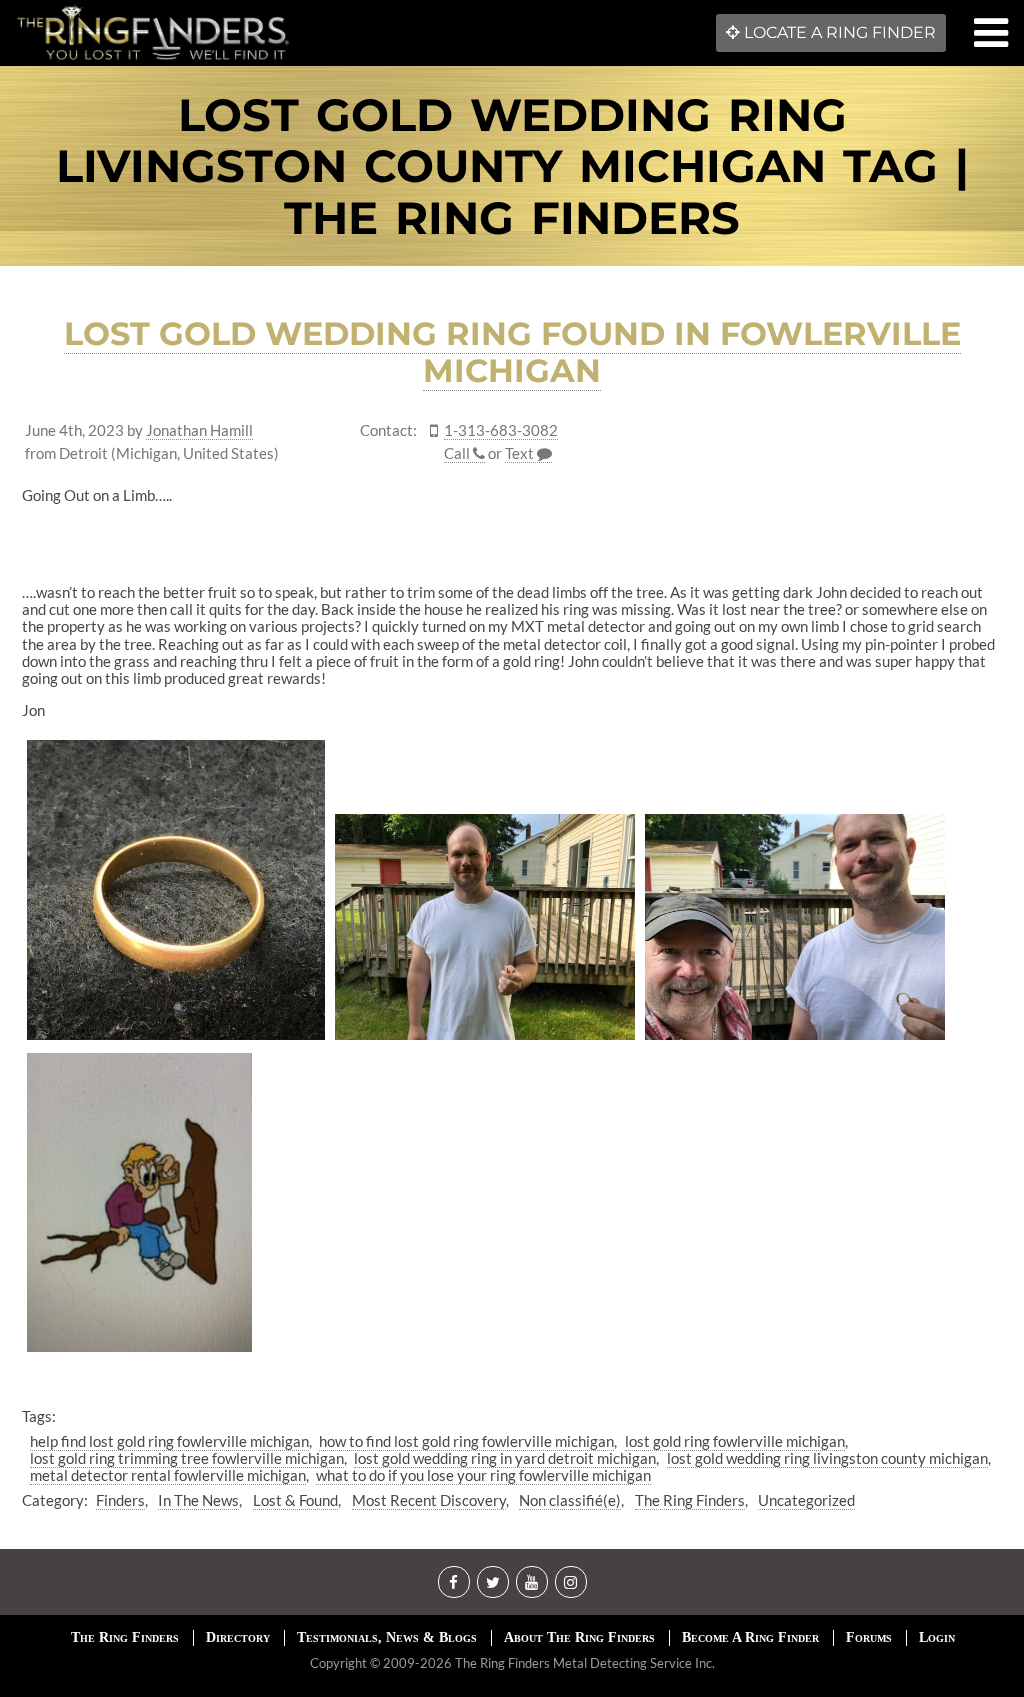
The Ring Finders (690, 1500)
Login (937, 1637)
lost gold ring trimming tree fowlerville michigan (187, 1458)
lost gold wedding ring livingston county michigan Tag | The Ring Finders (512, 166)
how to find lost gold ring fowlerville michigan (466, 1441)
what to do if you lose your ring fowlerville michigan (483, 1475)
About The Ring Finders (579, 1637)
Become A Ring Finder (750, 1637)
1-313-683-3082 (501, 430)
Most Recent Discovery (429, 1500)
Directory (238, 1637)
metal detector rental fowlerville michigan (168, 1475)
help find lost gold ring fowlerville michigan (169, 1441)
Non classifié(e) (570, 1500)
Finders (120, 1500)
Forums (869, 1637)
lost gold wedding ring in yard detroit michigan (505, 1458)
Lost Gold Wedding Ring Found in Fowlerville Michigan (512, 352)
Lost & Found (295, 1500)
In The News (198, 1500)
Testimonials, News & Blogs (387, 1637)
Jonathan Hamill (199, 430)
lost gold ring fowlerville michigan (735, 1441)
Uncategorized (806, 1500)
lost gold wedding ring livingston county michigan (827, 1458)
